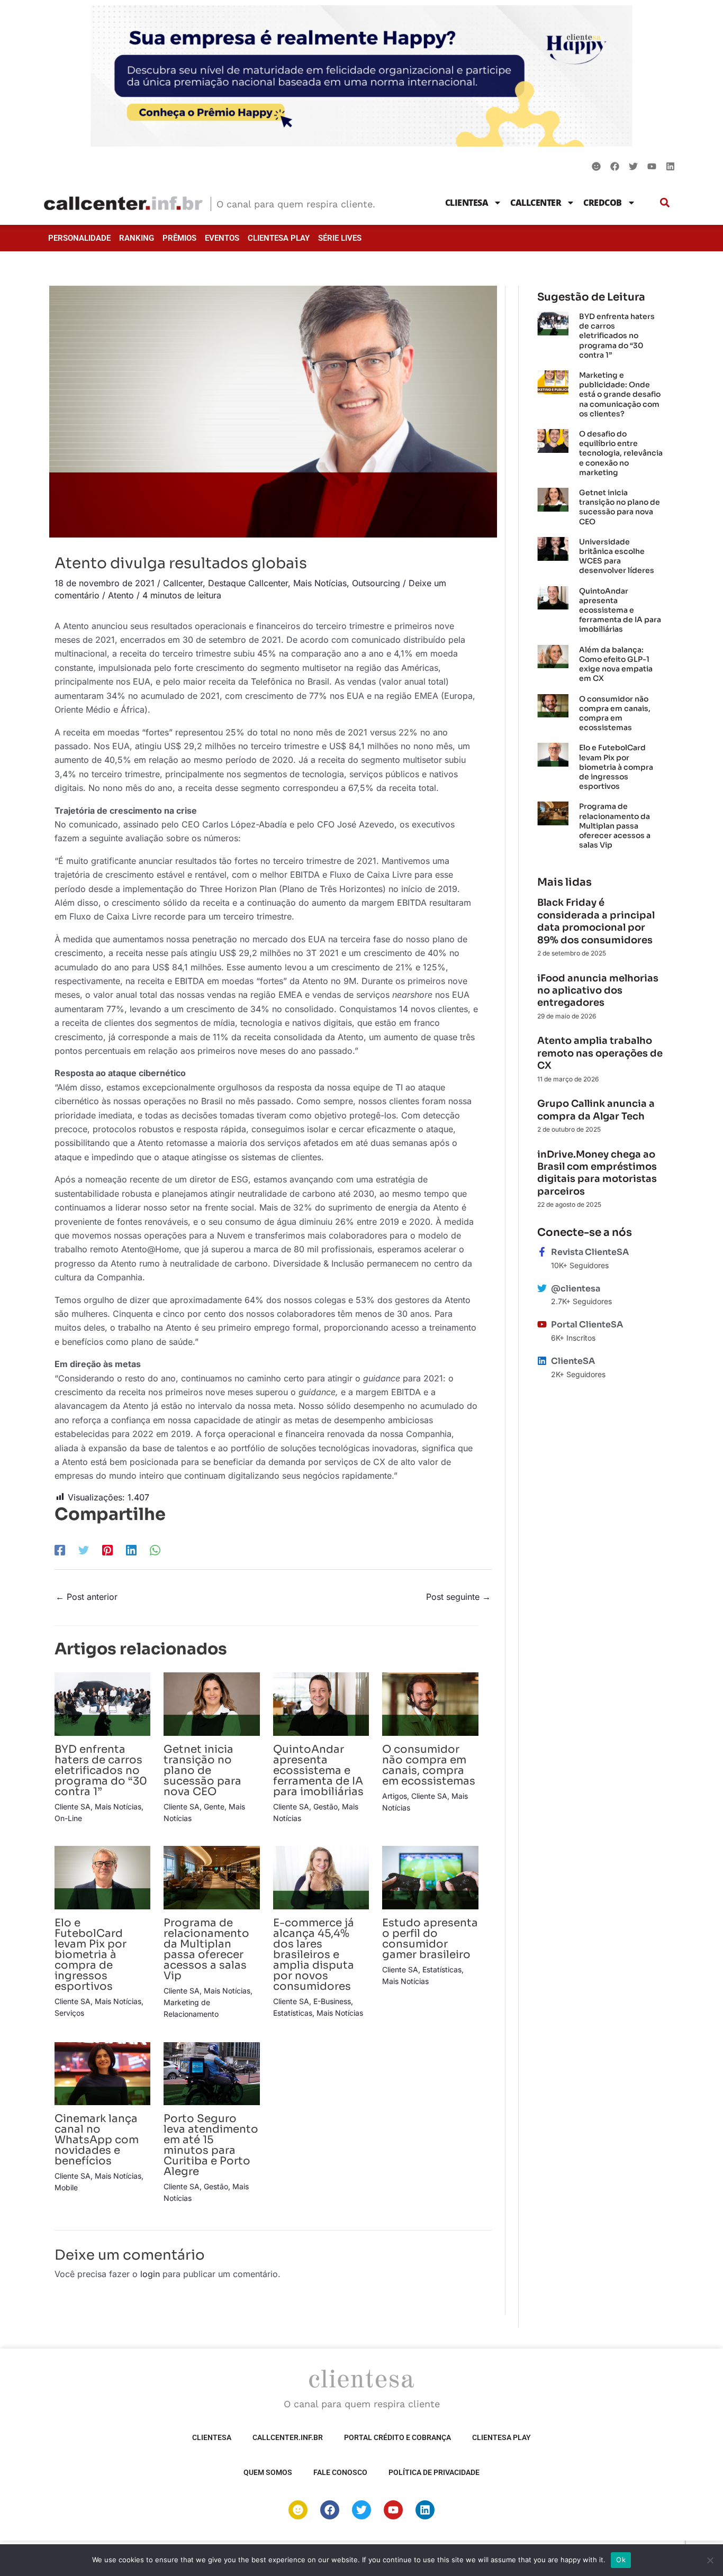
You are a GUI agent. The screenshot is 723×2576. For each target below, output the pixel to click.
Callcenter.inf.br (288, 2437)
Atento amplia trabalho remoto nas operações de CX (600, 1053)
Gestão (326, 1806)
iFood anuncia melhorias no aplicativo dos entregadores (598, 991)
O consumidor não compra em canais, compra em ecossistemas (429, 1765)
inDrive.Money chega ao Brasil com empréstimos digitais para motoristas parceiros (597, 1173)
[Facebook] (60, 1550)
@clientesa (576, 1289)
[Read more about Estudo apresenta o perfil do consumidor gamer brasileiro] (430, 1877)
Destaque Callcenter (248, 583)
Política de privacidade (434, 2472)
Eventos (222, 238)
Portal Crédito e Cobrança (397, 2437)
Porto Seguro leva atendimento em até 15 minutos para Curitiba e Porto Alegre (211, 2145)
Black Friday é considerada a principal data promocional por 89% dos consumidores (596, 921)
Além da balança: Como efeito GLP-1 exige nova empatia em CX (616, 664)
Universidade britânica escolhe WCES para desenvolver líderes (617, 556)
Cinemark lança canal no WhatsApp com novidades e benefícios (97, 2140)
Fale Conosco (340, 2472)
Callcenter (536, 203)
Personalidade (79, 238)
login (150, 2274)
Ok (621, 2560)
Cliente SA (73, 1806)
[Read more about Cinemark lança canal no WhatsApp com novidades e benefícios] (102, 2073)
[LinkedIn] (131, 1550)
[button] (665, 202)
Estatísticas (293, 2013)
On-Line (68, 1818)
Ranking (137, 238)
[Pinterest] (107, 1550)
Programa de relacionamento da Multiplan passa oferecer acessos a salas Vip (206, 1949)
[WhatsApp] (155, 1550)
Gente (214, 1806)
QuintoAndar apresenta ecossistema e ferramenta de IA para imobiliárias (318, 1771)
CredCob (603, 203)
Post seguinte (458, 1597)
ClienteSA (467, 203)
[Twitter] (84, 1550)
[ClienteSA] (542, 1361)
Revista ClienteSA (590, 1252)
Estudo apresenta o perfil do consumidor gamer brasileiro (430, 1939)
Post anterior (87, 1597)
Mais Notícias (320, 583)
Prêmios (179, 238)
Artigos (395, 1796)
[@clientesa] (542, 1288)
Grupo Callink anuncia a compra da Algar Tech (596, 1110)
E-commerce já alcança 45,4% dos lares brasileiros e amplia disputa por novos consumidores (314, 1955)
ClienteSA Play (279, 238)
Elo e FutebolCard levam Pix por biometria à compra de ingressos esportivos (91, 1955)
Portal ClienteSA (587, 1325)
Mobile (66, 2187)
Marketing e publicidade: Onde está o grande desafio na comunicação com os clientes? (620, 394)
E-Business (332, 2001)
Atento (121, 595)
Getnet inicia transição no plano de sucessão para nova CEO (202, 1771)
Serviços (69, 2013)
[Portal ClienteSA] (542, 1324)
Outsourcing (376, 583)
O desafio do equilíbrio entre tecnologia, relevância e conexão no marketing (621, 453)
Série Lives (340, 238)
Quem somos (268, 2472)
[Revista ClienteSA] (542, 1252)
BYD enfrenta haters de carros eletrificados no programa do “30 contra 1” (101, 1771)
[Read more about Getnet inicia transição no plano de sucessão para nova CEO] (211, 1703)
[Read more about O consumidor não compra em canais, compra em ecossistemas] (430, 1703)
